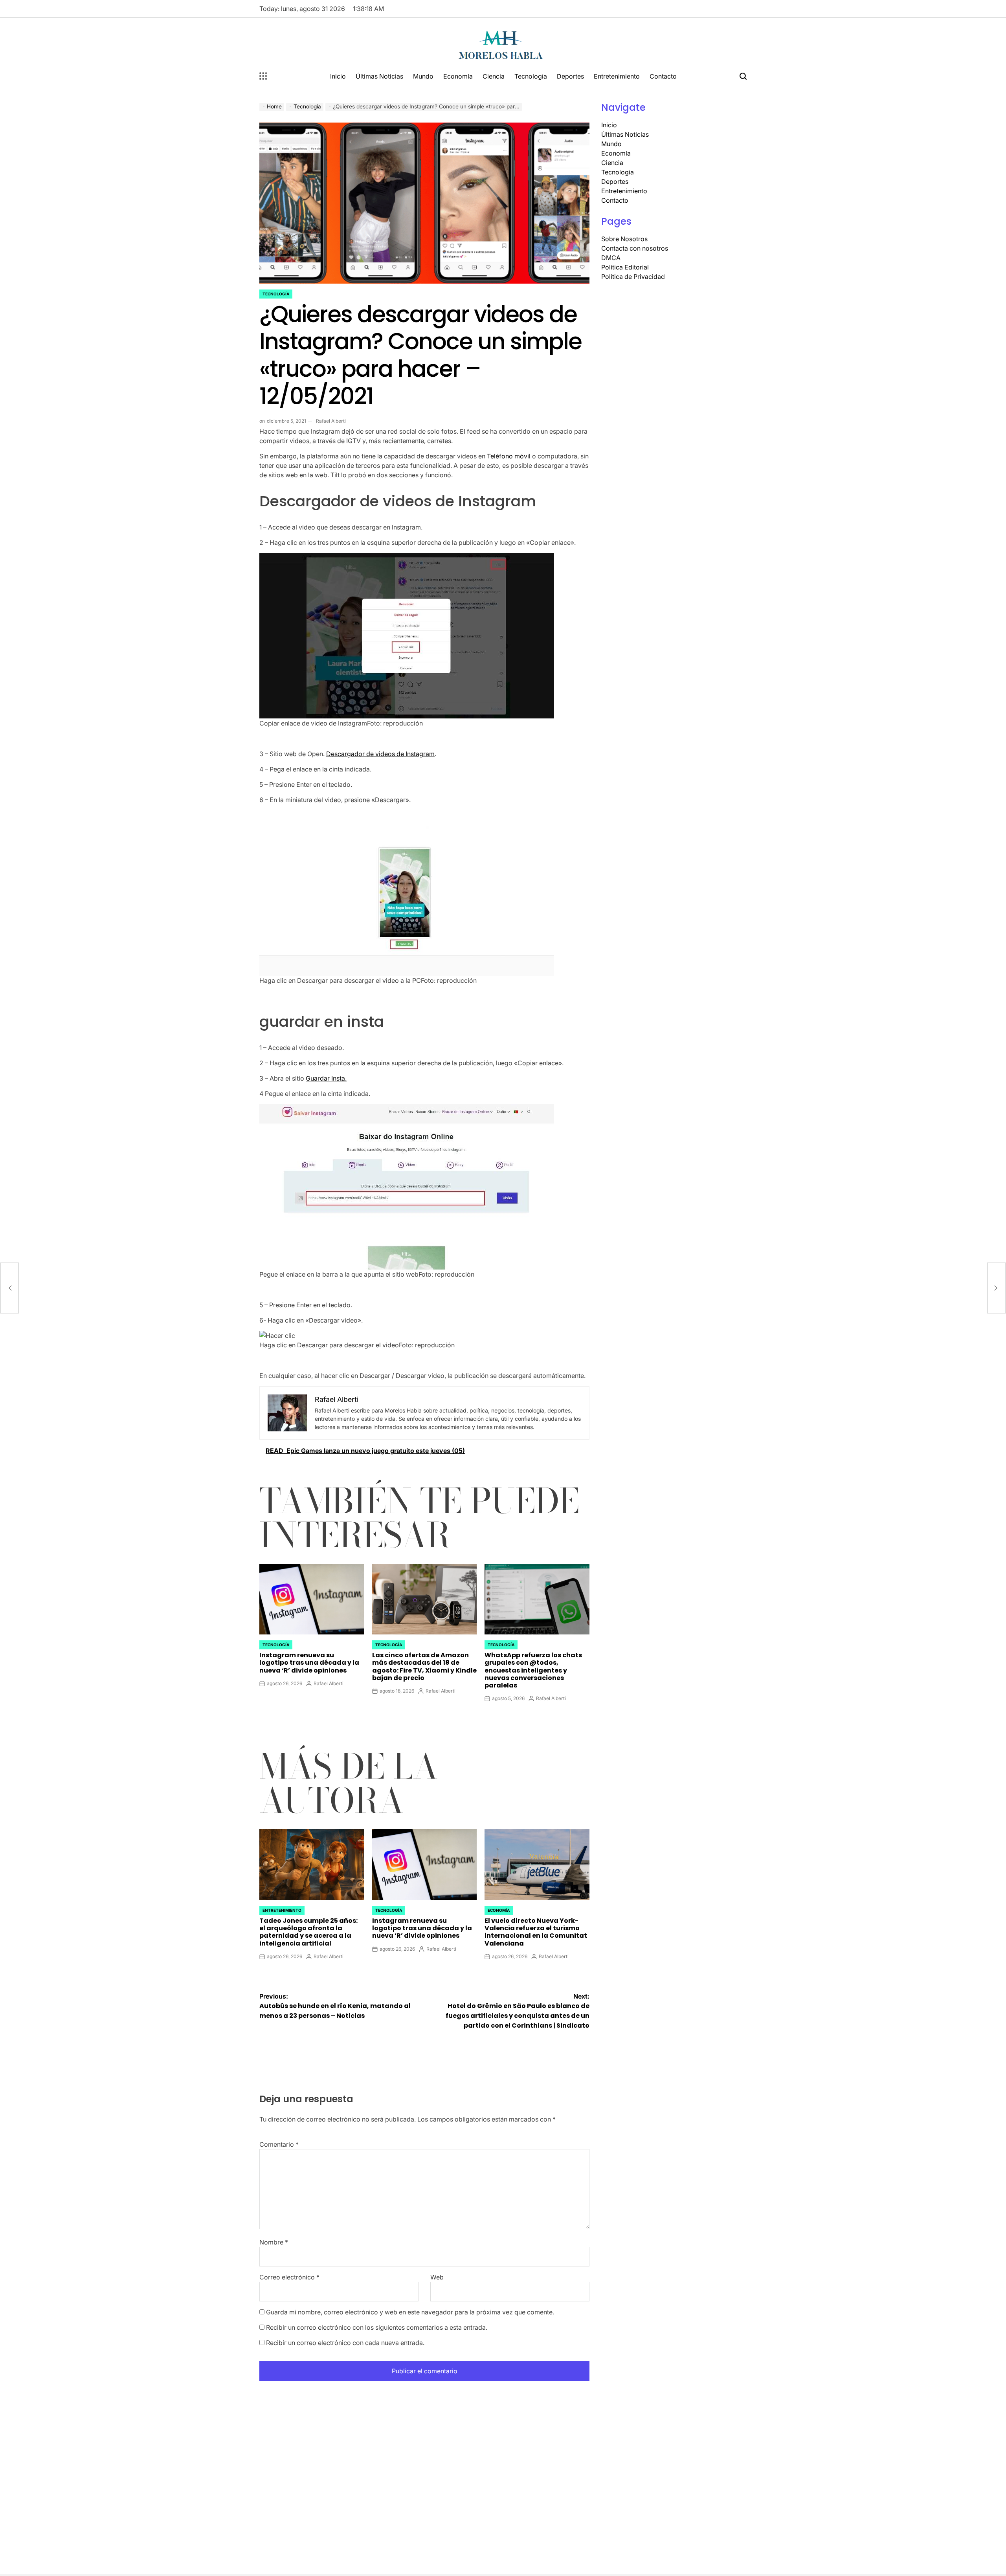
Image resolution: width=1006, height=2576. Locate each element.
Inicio (338, 76)
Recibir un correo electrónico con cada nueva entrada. (345, 2343)
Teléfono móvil (509, 456)
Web (437, 2277)
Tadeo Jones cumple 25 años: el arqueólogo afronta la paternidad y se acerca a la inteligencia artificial (308, 1932)
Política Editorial (625, 267)
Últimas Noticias (379, 76)
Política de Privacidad (633, 277)
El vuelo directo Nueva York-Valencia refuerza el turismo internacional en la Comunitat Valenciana (536, 1932)
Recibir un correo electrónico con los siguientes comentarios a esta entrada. (377, 2327)
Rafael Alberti (331, 421)
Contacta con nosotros (635, 248)
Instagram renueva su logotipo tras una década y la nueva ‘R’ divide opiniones (309, 1663)
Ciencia (494, 76)
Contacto (663, 76)
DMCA (611, 258)
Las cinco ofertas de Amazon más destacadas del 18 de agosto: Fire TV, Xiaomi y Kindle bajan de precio (424, 1666)
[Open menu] (263, 76)
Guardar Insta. (326, 1078)
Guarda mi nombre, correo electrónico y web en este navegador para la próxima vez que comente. (410, 2312)
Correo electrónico (289, 2277)
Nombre (274, 2242)
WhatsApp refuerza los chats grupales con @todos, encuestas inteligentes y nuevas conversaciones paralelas (533, 1670)
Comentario (279, 2144)
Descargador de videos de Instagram (380, 754)
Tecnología (531, 76)
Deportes (570, 76)
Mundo (423, 76)
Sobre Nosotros (624, 239)
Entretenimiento (617, 76)
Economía (458, 76)
